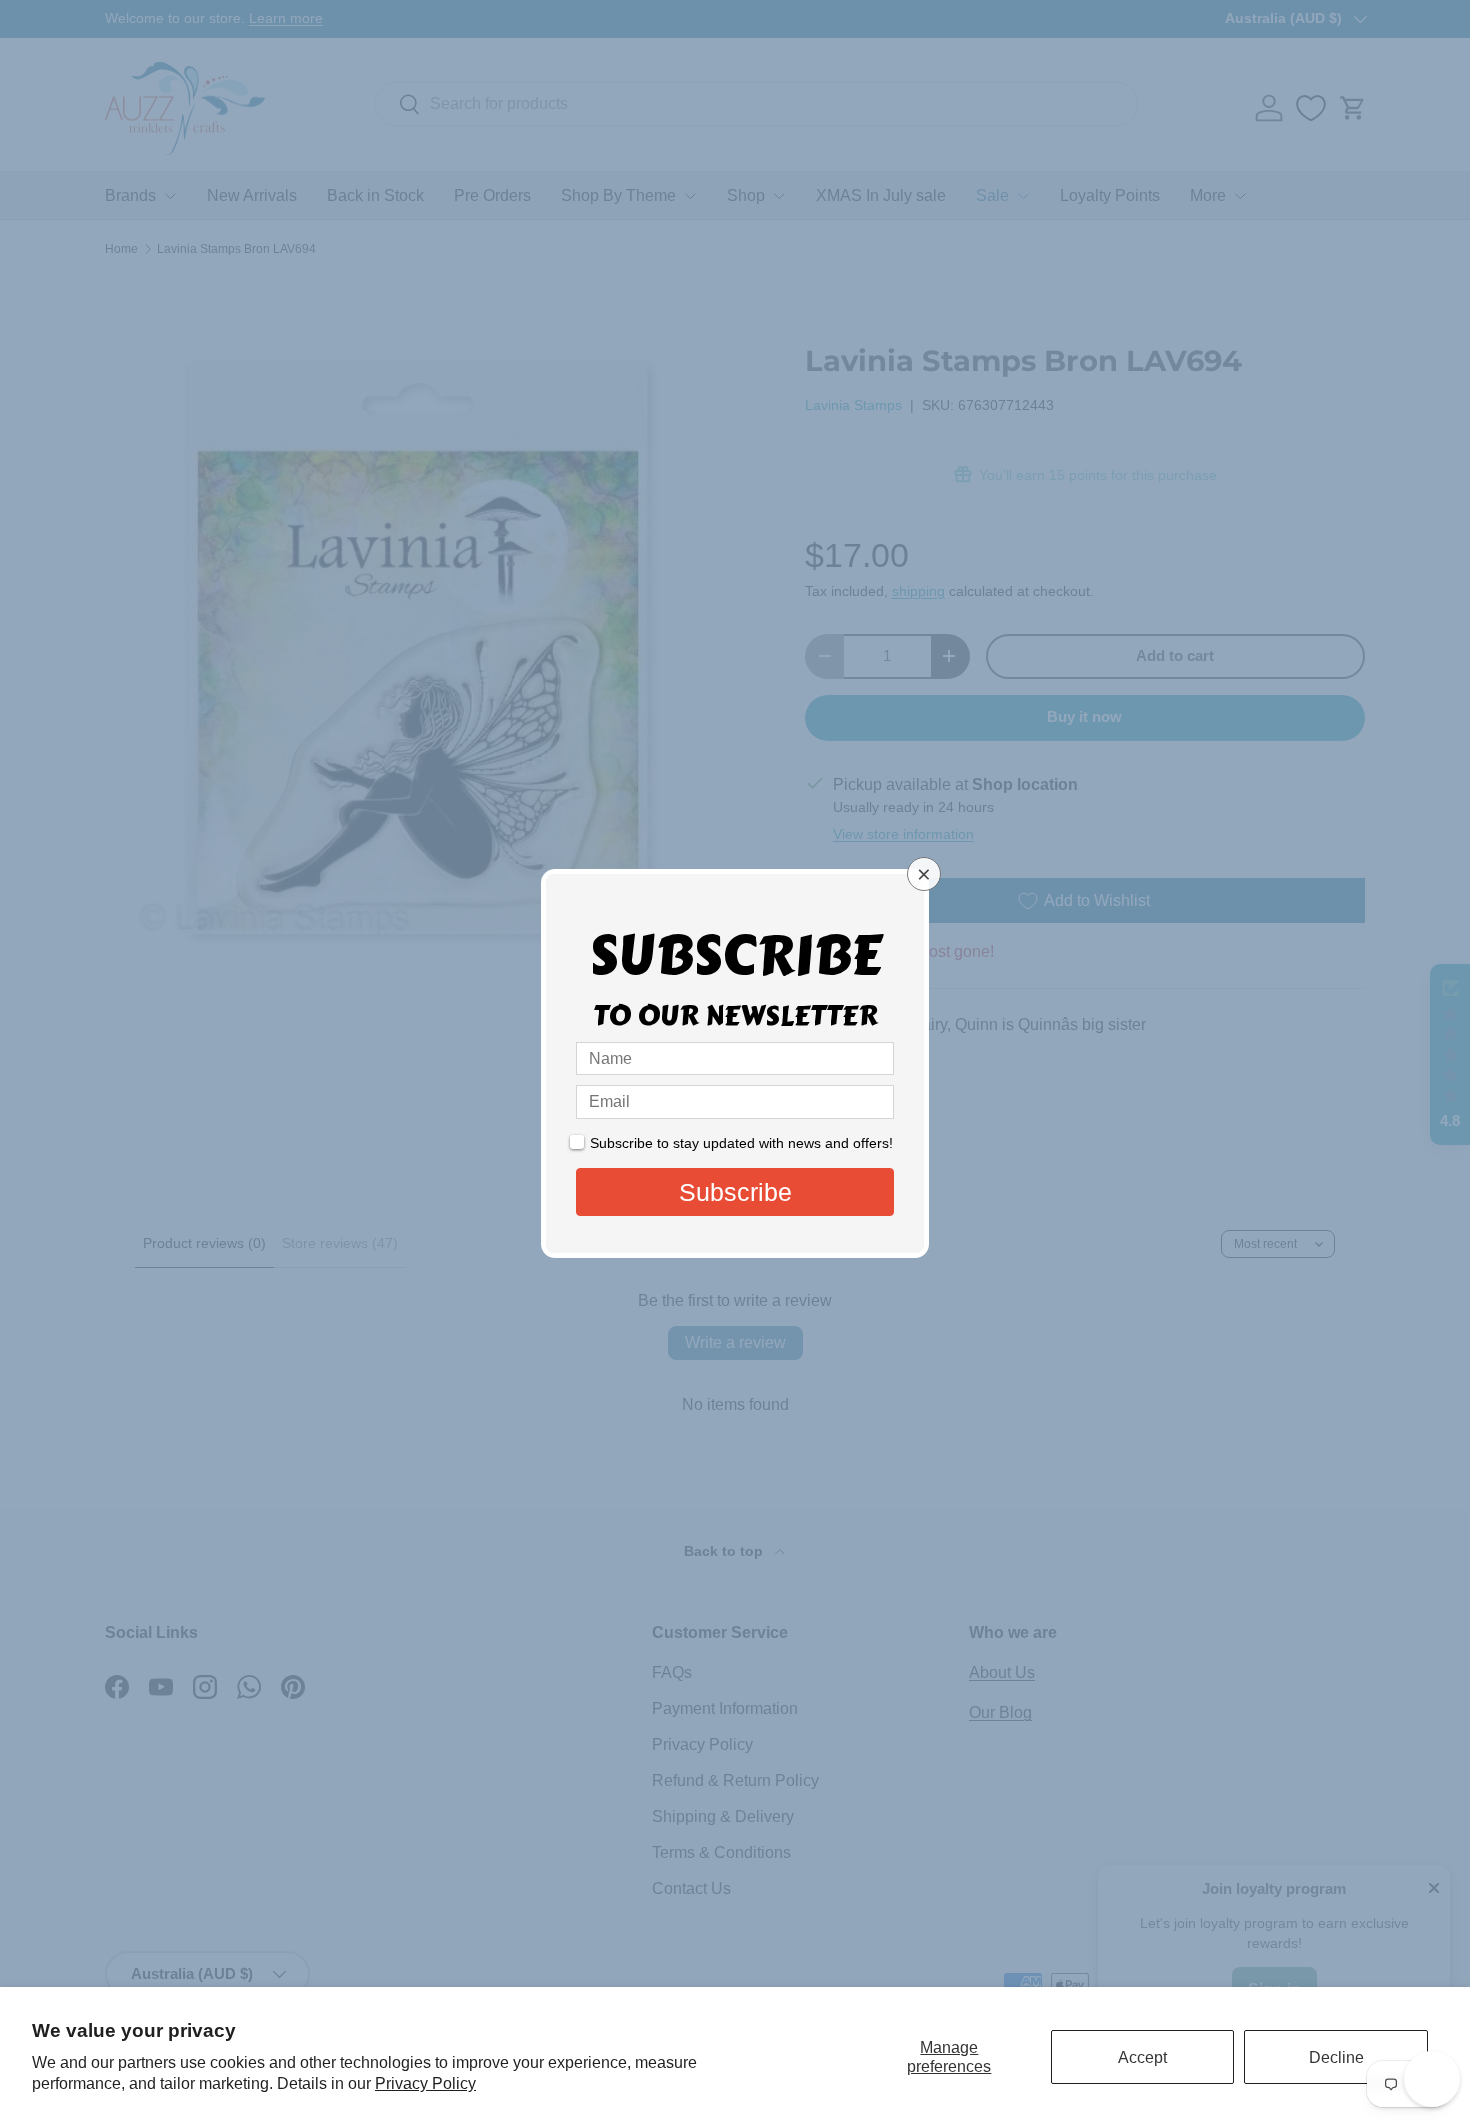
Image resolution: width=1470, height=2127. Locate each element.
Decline (1336, 2057)
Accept (1142, 2057)
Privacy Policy (425, 2083)
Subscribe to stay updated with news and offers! (741, 1143)
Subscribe (735, 1192)
